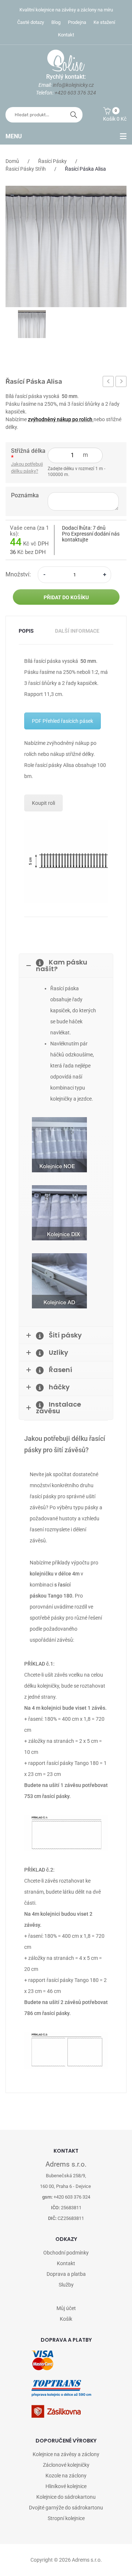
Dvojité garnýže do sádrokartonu (66, 2508)
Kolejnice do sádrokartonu (66, 2497)
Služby (66, 2285)
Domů (12, 161)
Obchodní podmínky (66, 2253)
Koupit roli (43, 803)
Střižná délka (28, 454)
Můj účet (66, 2308)
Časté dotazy (31, 22)
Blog (56, 22)
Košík (66, 2319)
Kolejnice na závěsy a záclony (66, 2454)
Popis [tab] (26, 631)
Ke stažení (104, 22)
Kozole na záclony (66, 2476)
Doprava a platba (66, 2274)
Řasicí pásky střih (26, 169)
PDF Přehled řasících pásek (63, 721)
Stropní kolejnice (66, 2518)
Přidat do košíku (66, 597)
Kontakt (66, 35)
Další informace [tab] (77, 631)
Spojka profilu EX (108, 383)
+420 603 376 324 (75, 93)
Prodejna (77, 22)
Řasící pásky (52, 161)
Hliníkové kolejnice (66, 2486)
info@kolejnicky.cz (73, 85)
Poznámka (25, 495)
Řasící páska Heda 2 (121, 383)
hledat (74, 115)
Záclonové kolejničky (66, 2465)
